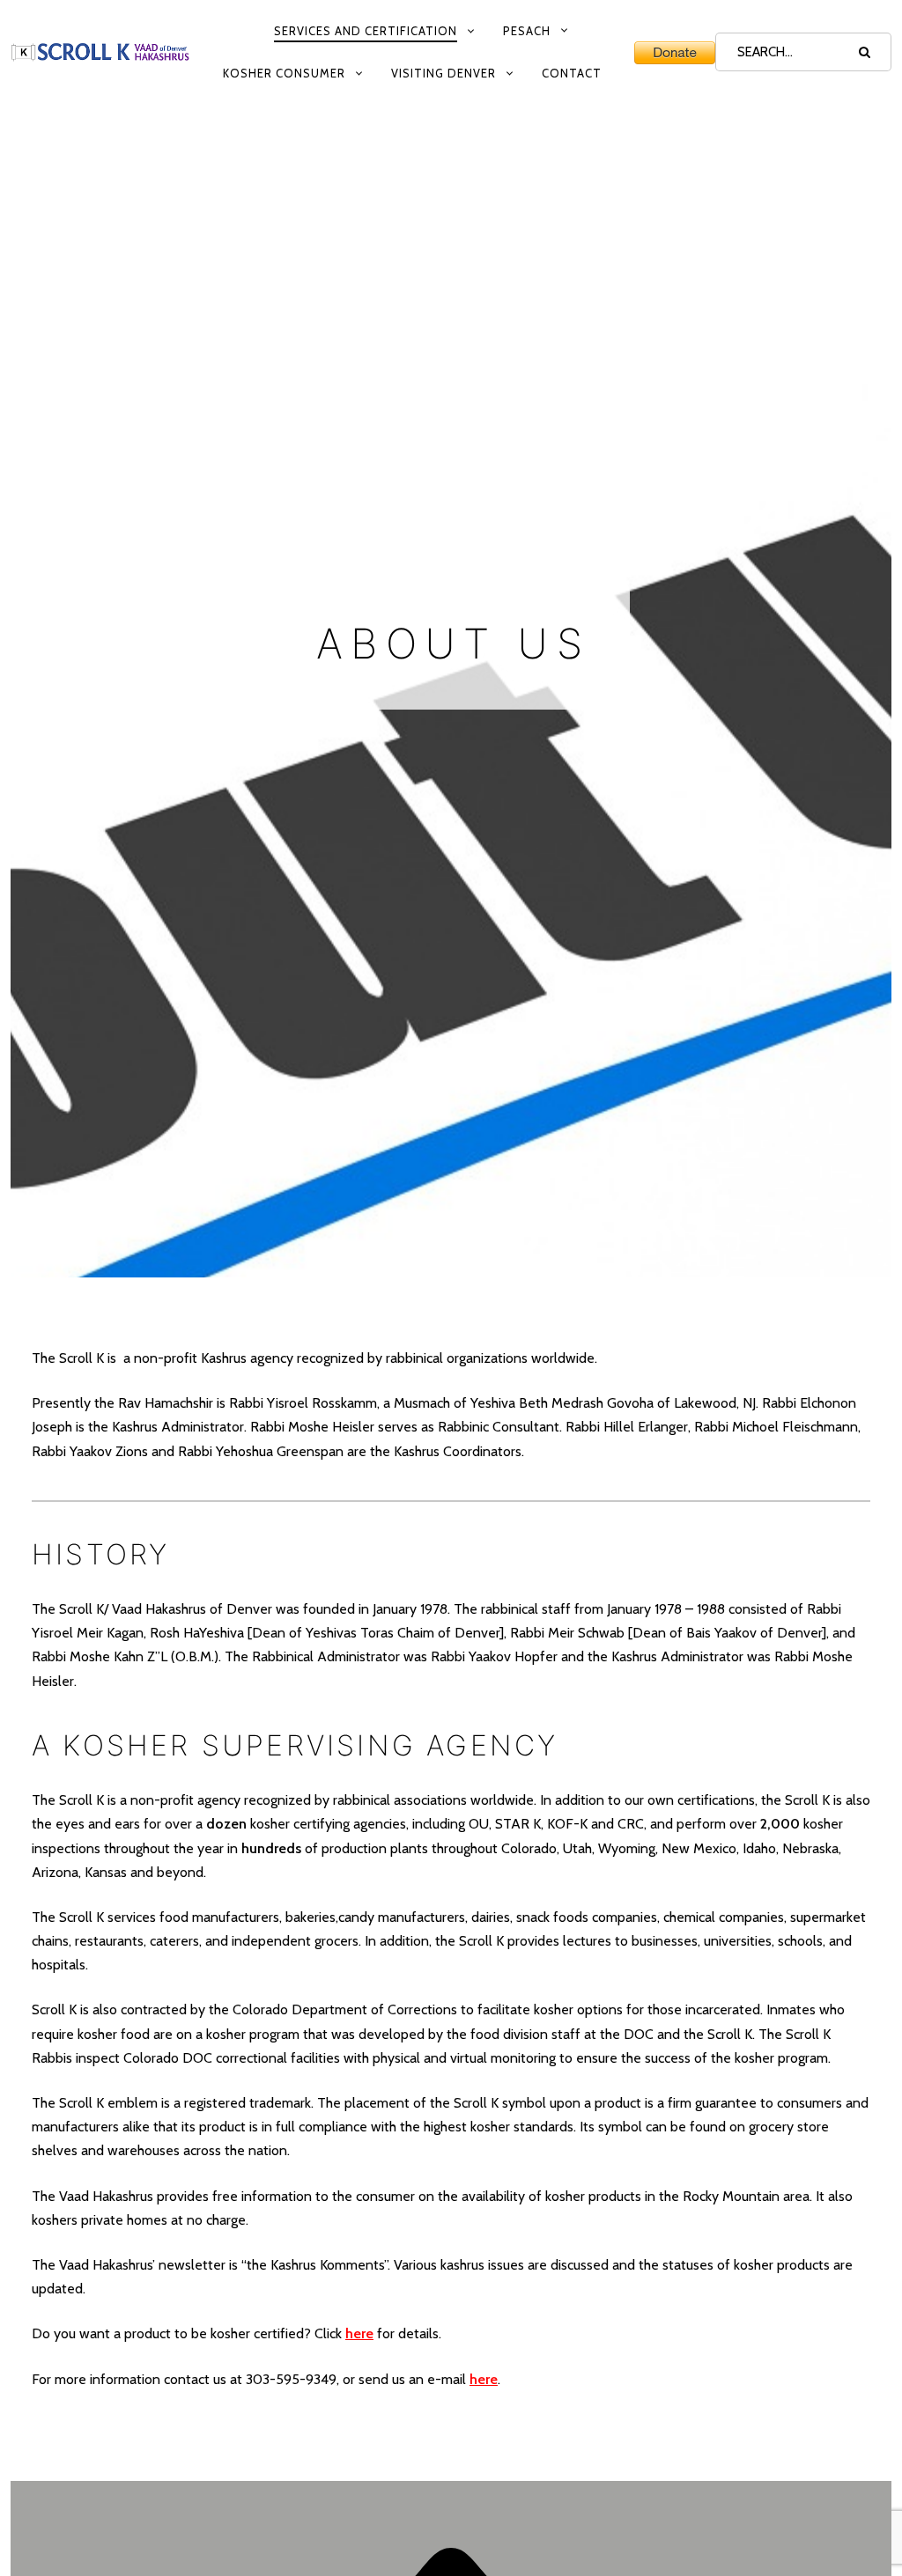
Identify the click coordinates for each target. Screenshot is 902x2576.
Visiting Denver (444, 73)
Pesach (527, 31)
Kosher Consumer (284, 73)
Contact (572, 73)
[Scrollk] (100, 52)
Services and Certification (366, 31)
